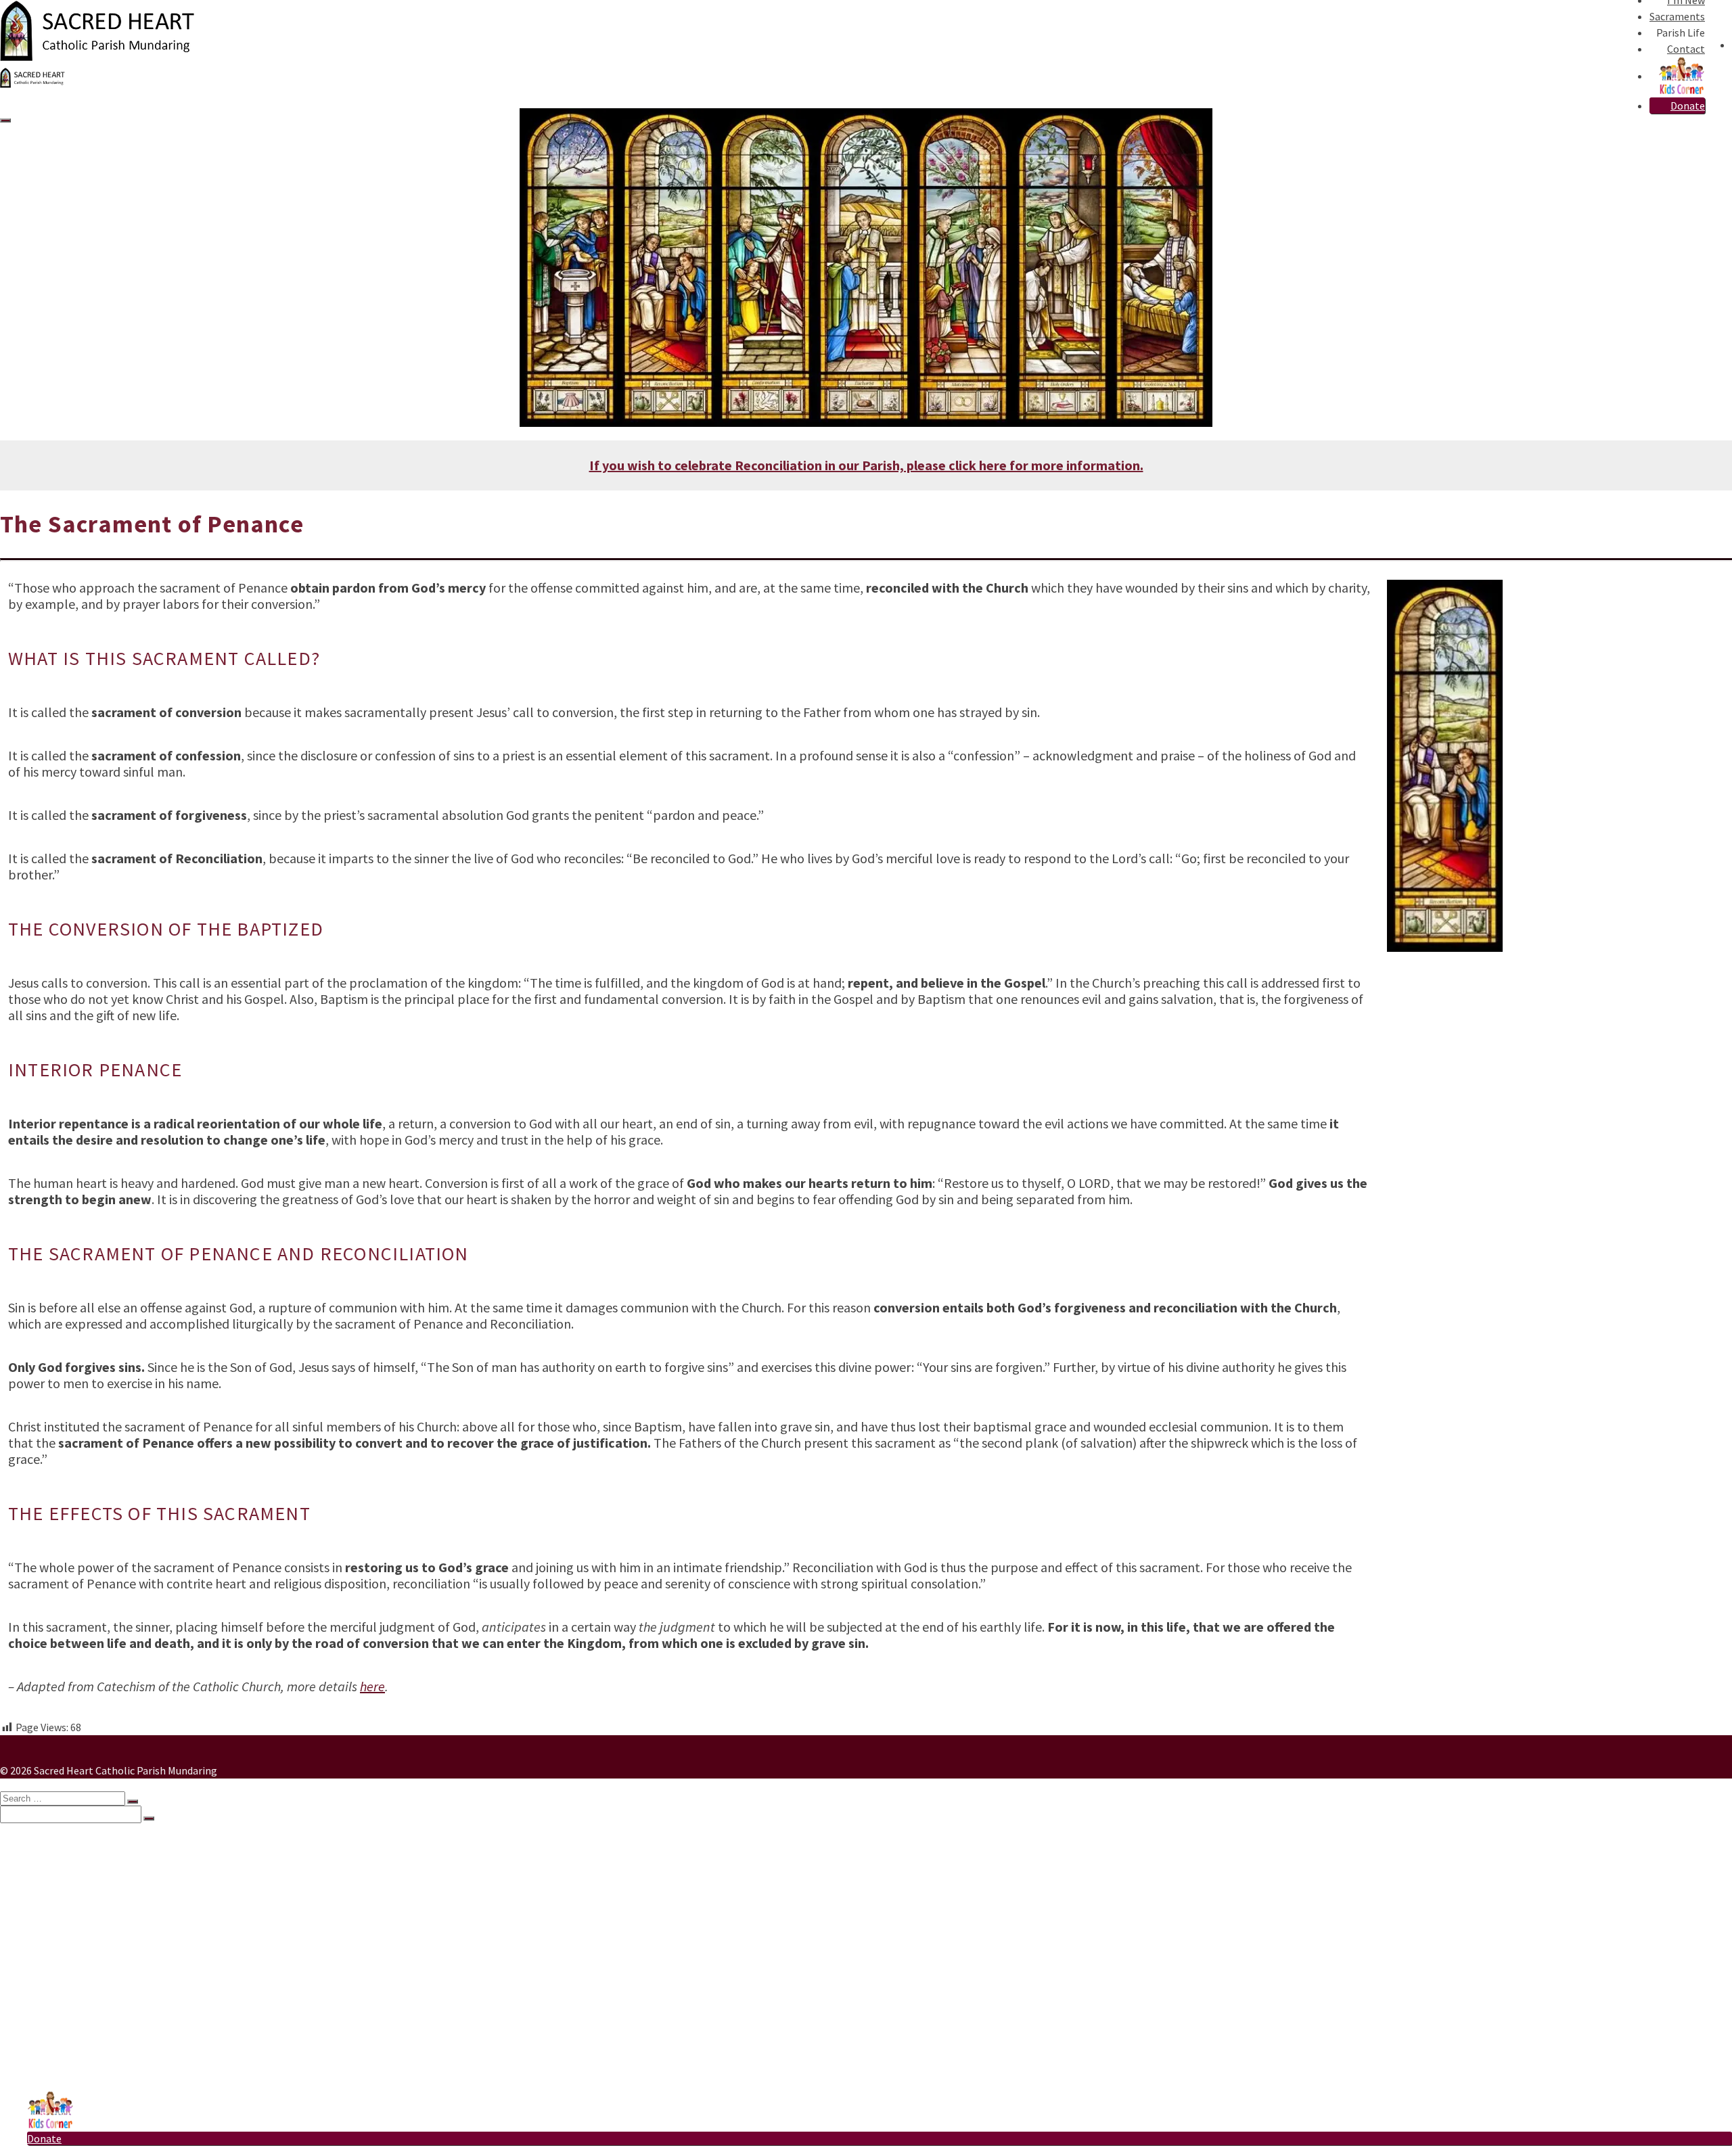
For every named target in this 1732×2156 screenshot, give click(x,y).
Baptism (74, 1881)
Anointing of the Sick (103, 1963)
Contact (1686, 49)
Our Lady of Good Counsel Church (130, 2071)
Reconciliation (88, 1895)
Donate (1688, 106)
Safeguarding (85, 2017)
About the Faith (90, 2044)
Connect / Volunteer (101, 2003)
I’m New (46, 1854)
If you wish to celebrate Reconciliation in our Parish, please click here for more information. (866, 465)
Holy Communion (95, 1908)
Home (41, 1841)
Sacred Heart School (101, 2057)
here (372, 1686)
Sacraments (1677, 16)
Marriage (75, 1935)
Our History (81, 2030)
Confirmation (86, 1922)
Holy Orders (82, 1949)
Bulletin (73, 1990)
